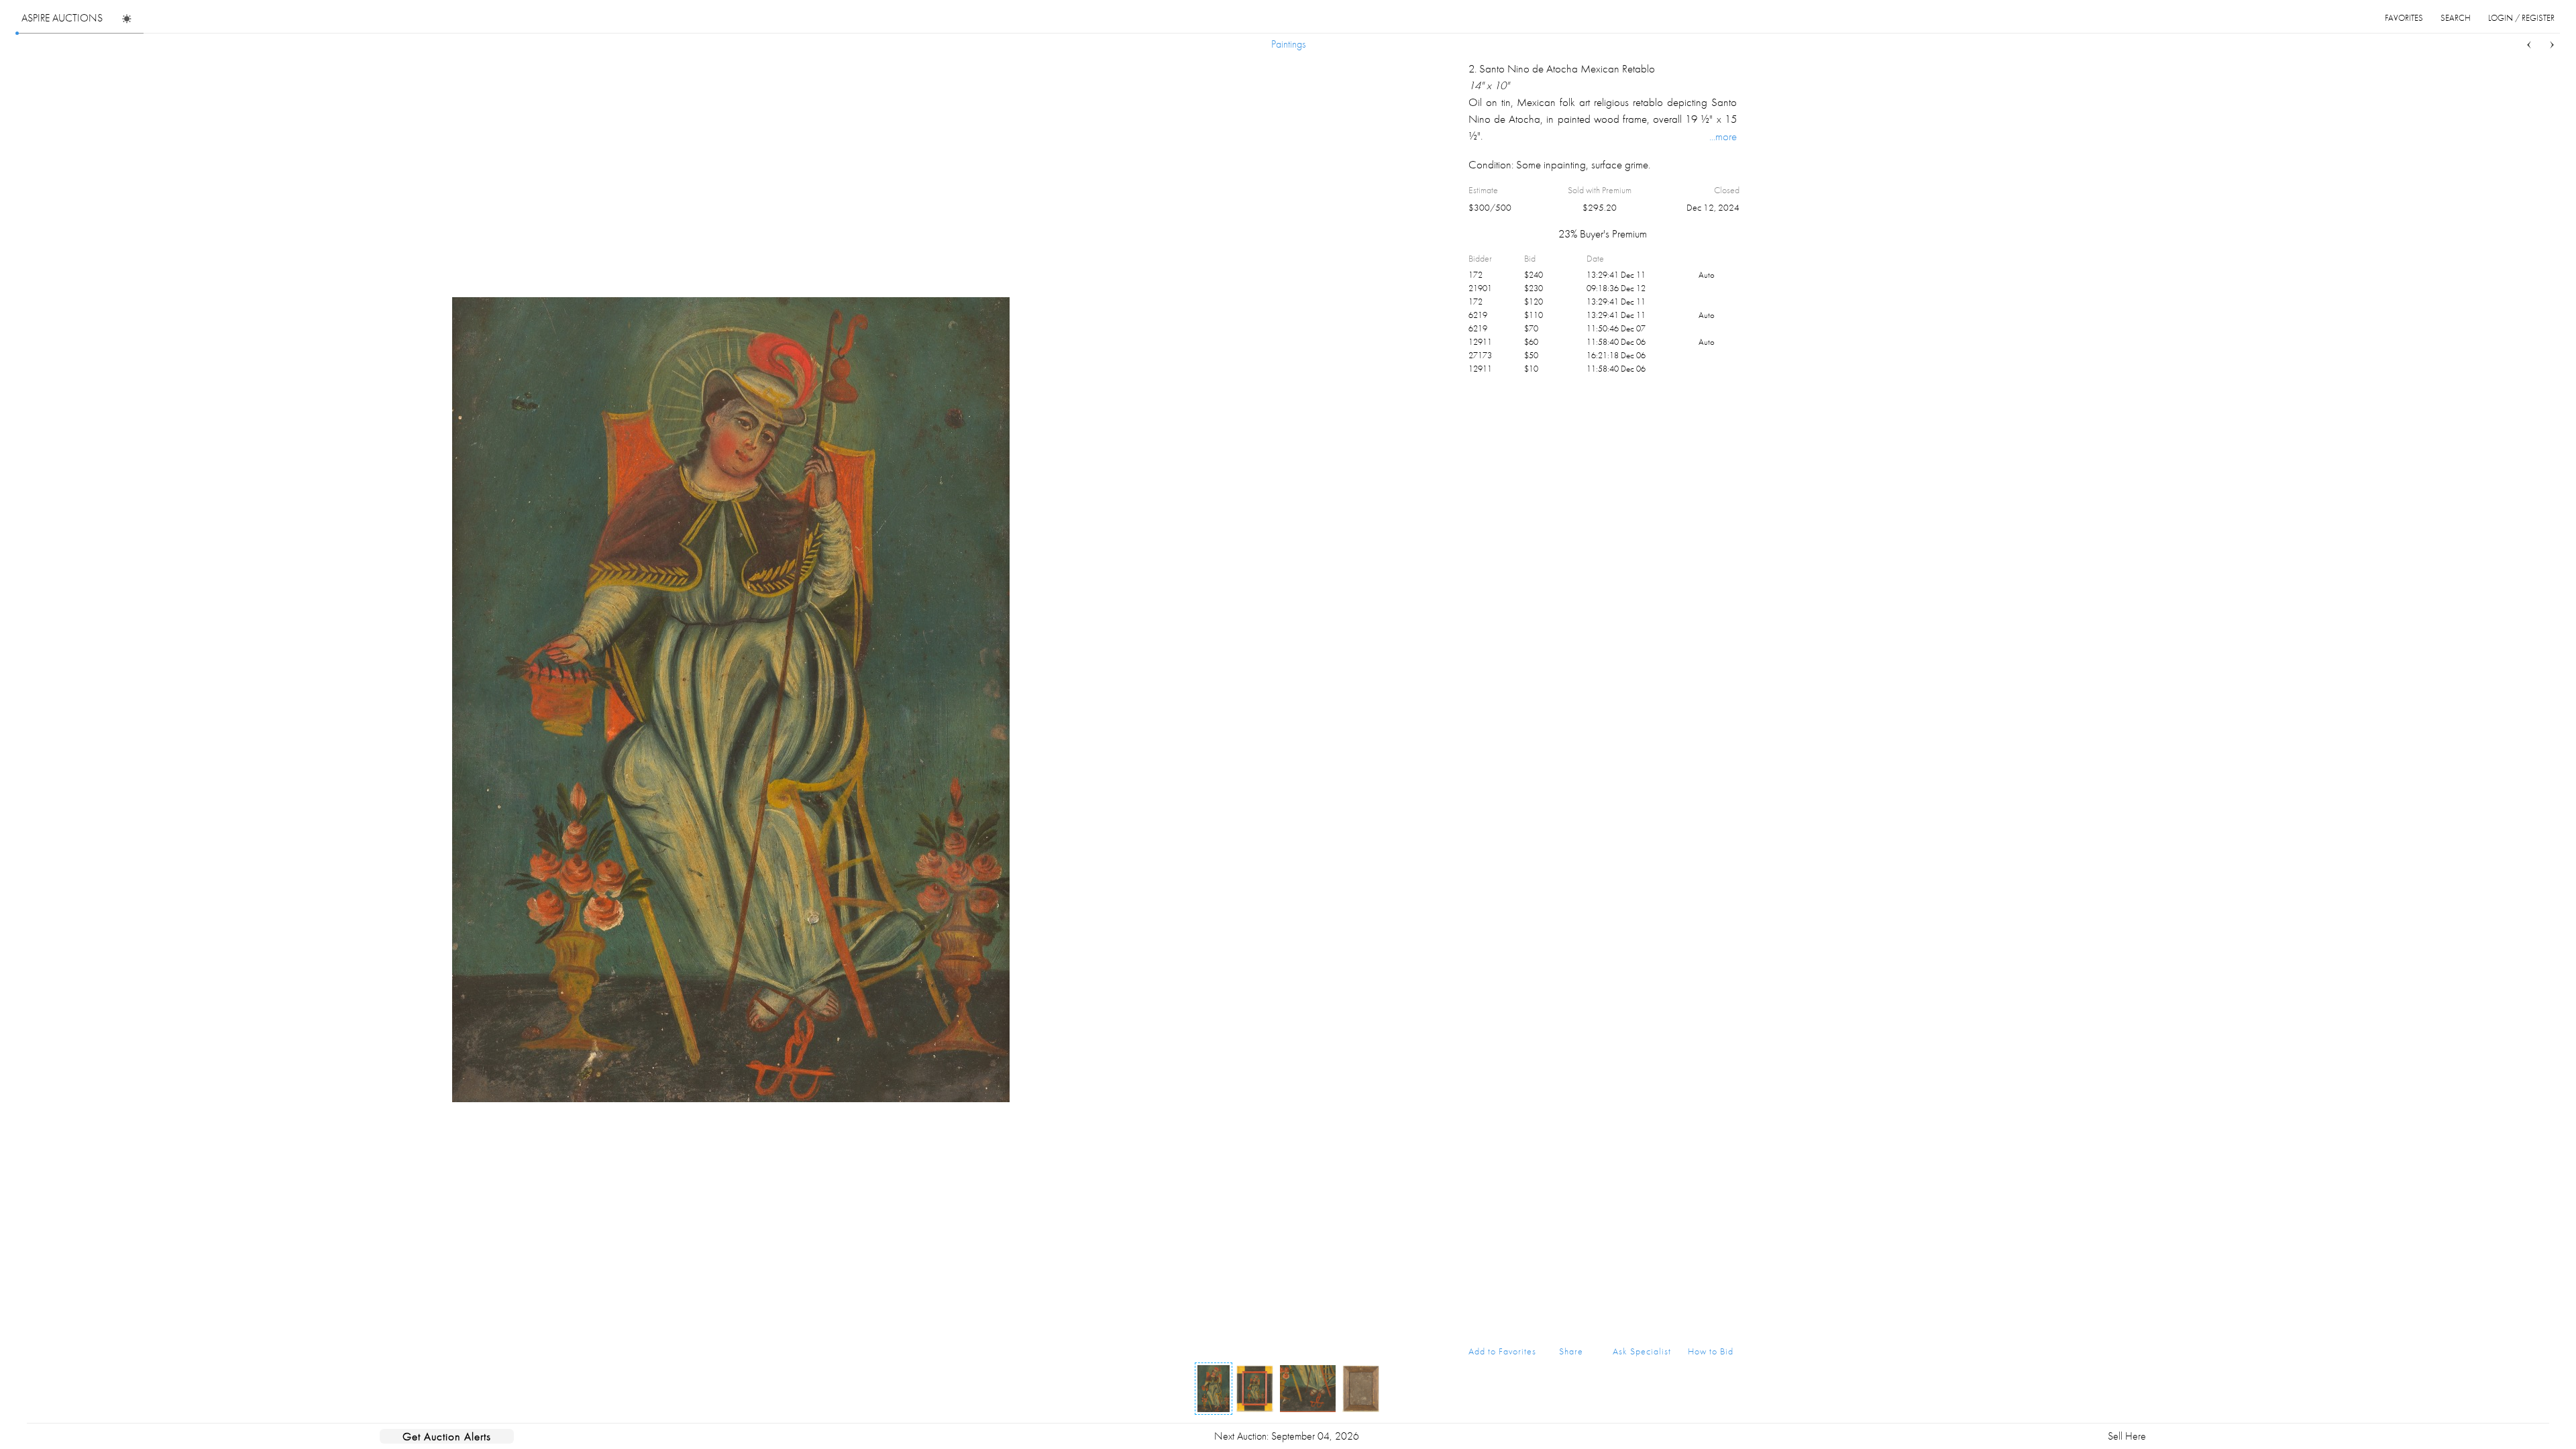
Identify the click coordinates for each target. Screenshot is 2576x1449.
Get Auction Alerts (447, 1436)
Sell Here (2127, 1436)
